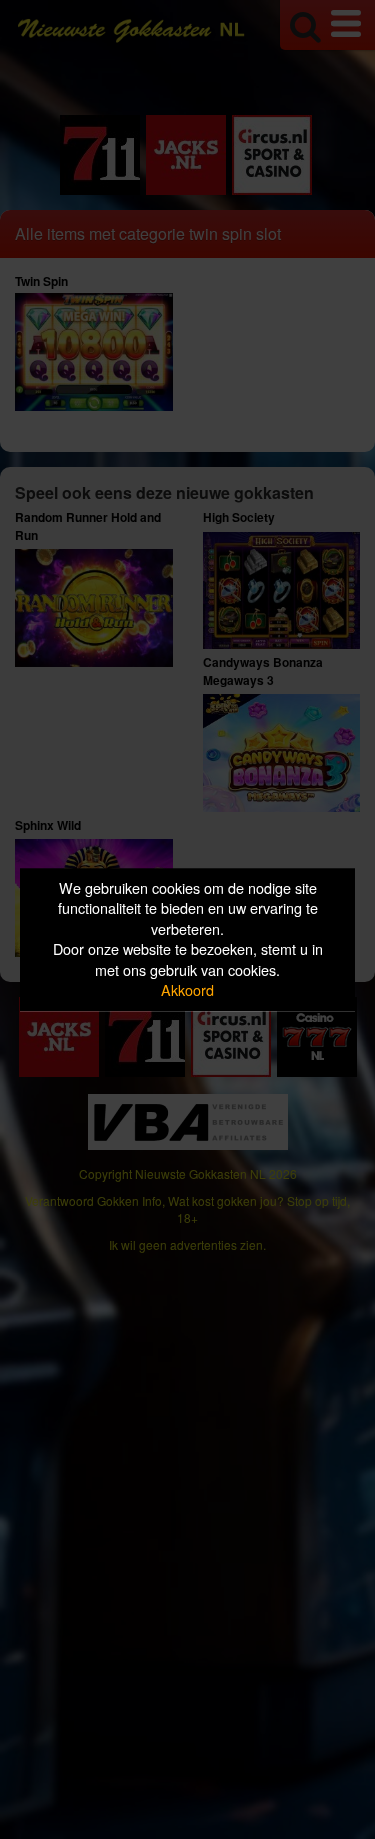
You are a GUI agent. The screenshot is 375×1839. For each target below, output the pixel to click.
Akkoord (187, 990)
